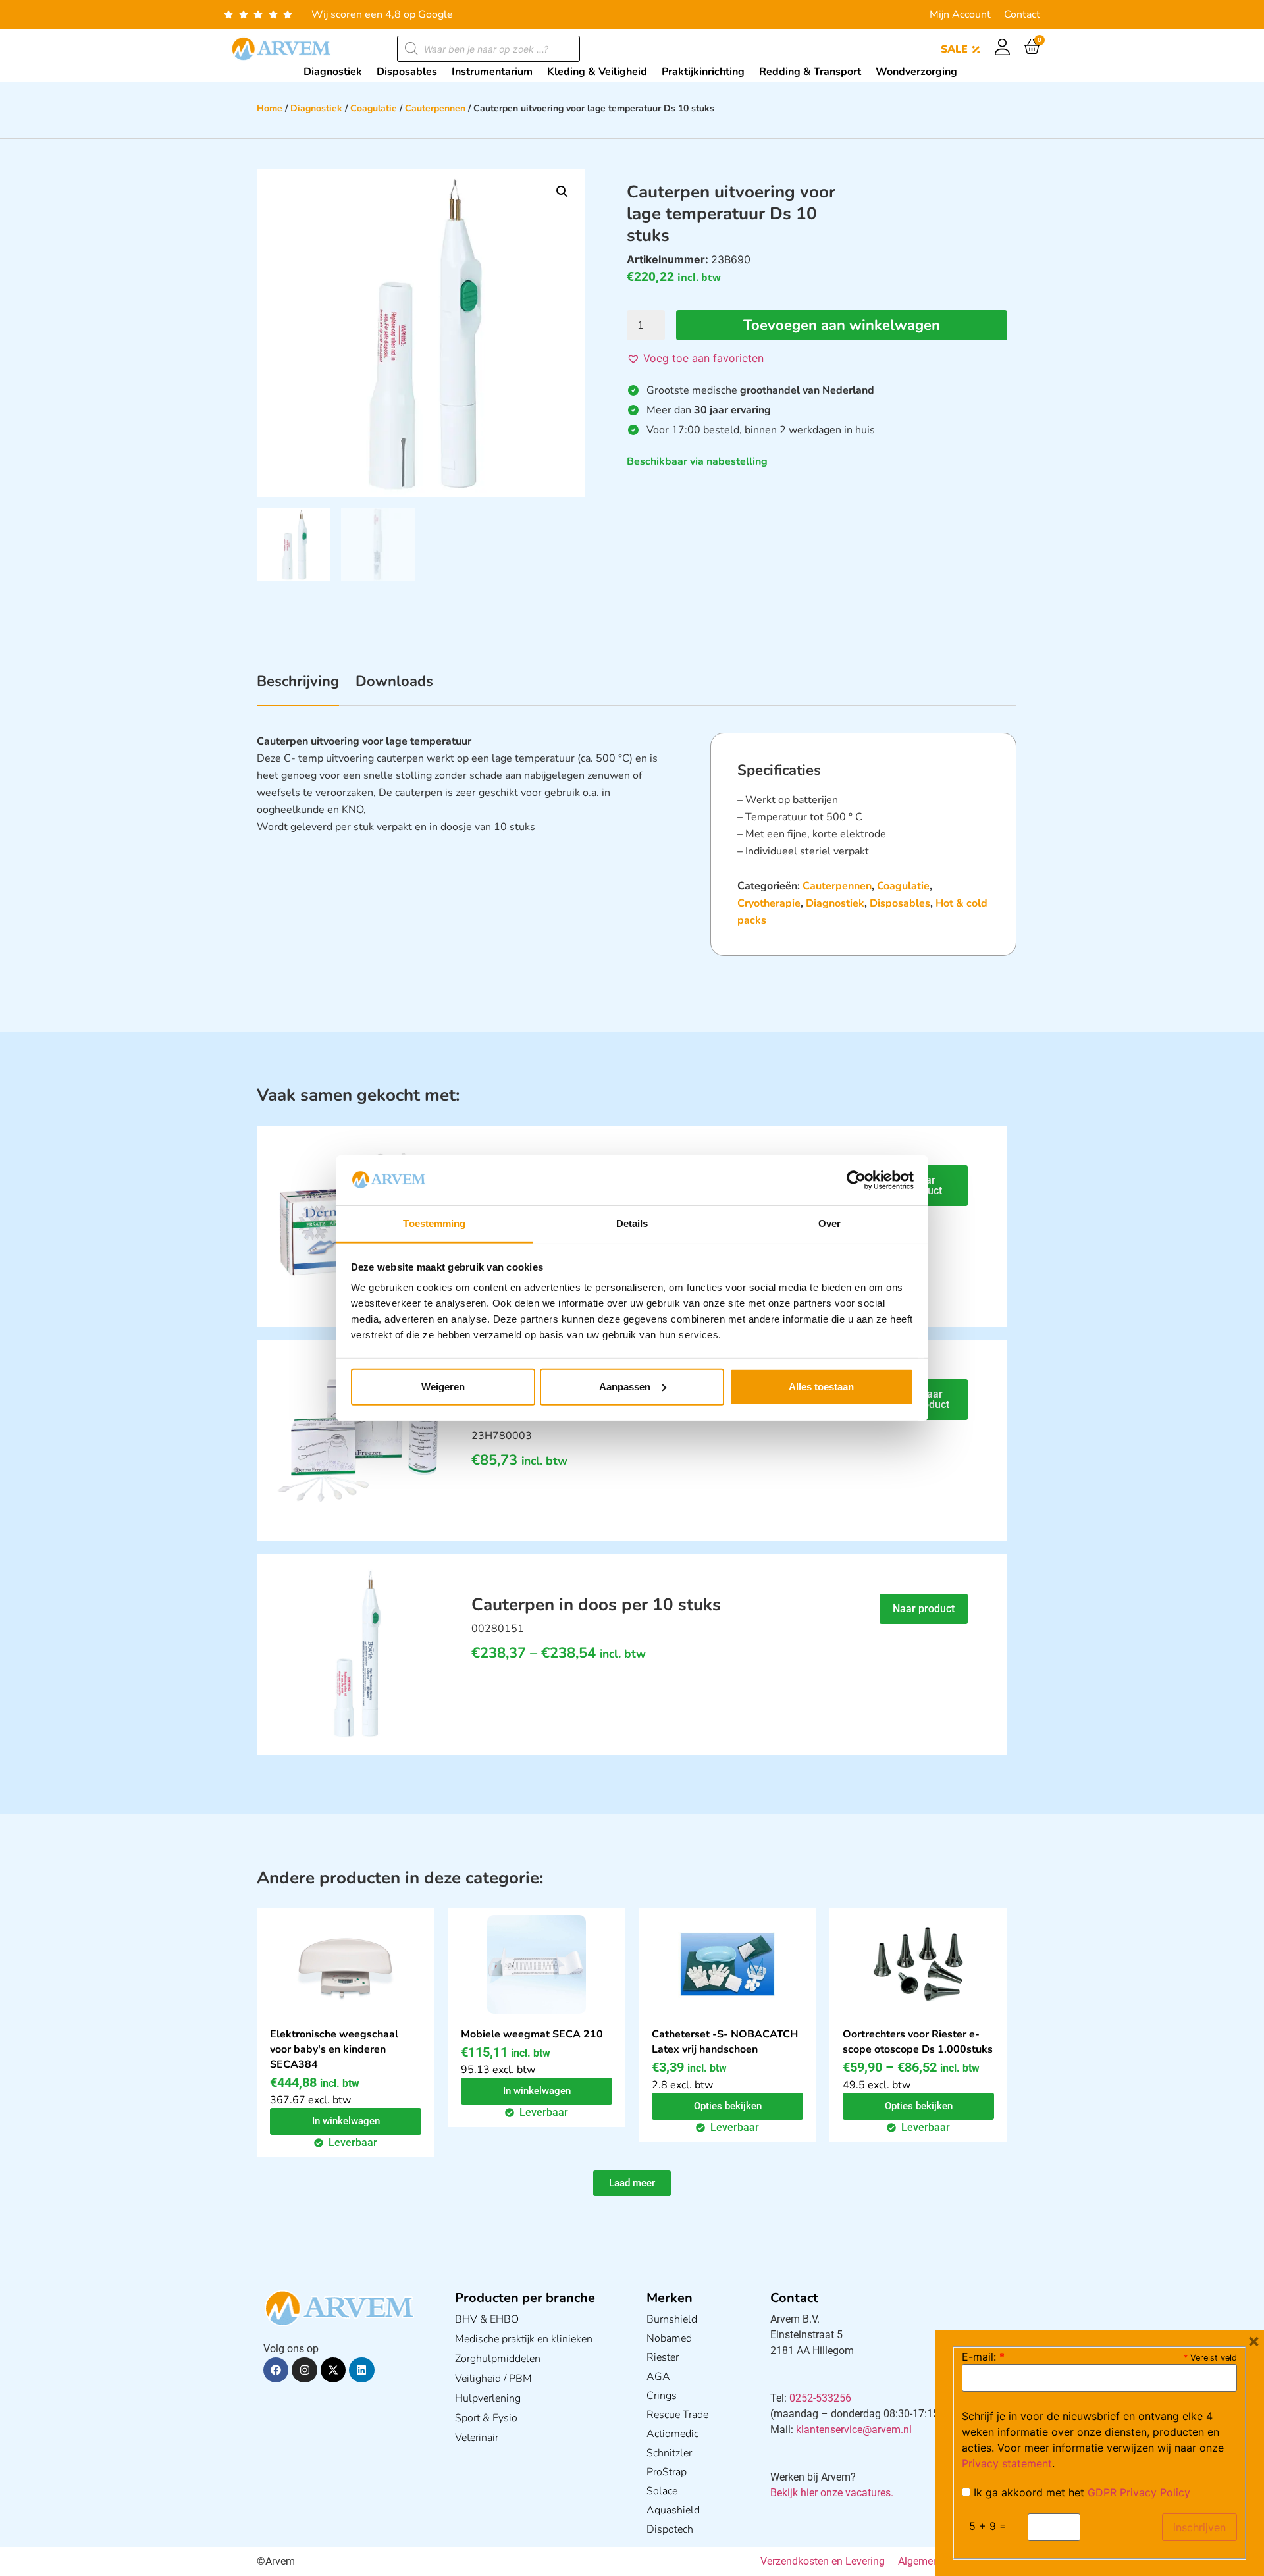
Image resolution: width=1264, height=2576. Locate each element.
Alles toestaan (821, 1387)
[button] (562, 192)
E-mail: (983, 2357)
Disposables (900, 903)
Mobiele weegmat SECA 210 (532, 2034)
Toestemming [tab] (434, 1223)
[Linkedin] (361, 2370)
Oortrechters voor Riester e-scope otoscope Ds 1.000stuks (918, 2042)
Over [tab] (829, 1223)
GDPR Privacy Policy (1139, 2492)
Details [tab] (632, 1223)
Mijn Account (960, 14)
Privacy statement (1007, 2463)
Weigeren (443, 1387)
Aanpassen (625, 1387)
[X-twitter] (333, 2370)
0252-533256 (820, 2398)
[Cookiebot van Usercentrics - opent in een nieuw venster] (856, 1180)
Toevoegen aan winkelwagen (842, 325)
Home (270, 108)
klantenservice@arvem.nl (854, 2430)
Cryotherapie (769, 903)
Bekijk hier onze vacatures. (832, 2493)
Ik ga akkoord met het (1080, 2492)
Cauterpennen (435, 108)
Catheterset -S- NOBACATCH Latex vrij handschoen (725, 2042)
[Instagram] (304, 2370)
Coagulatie (374, 108)
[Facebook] (276, 2370)
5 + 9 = (988, 2526)
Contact (1022, 14)
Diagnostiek (316, 108)
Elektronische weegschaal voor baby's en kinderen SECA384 (334, 2049)
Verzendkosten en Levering (823, 2561)
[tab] (298, 689)
